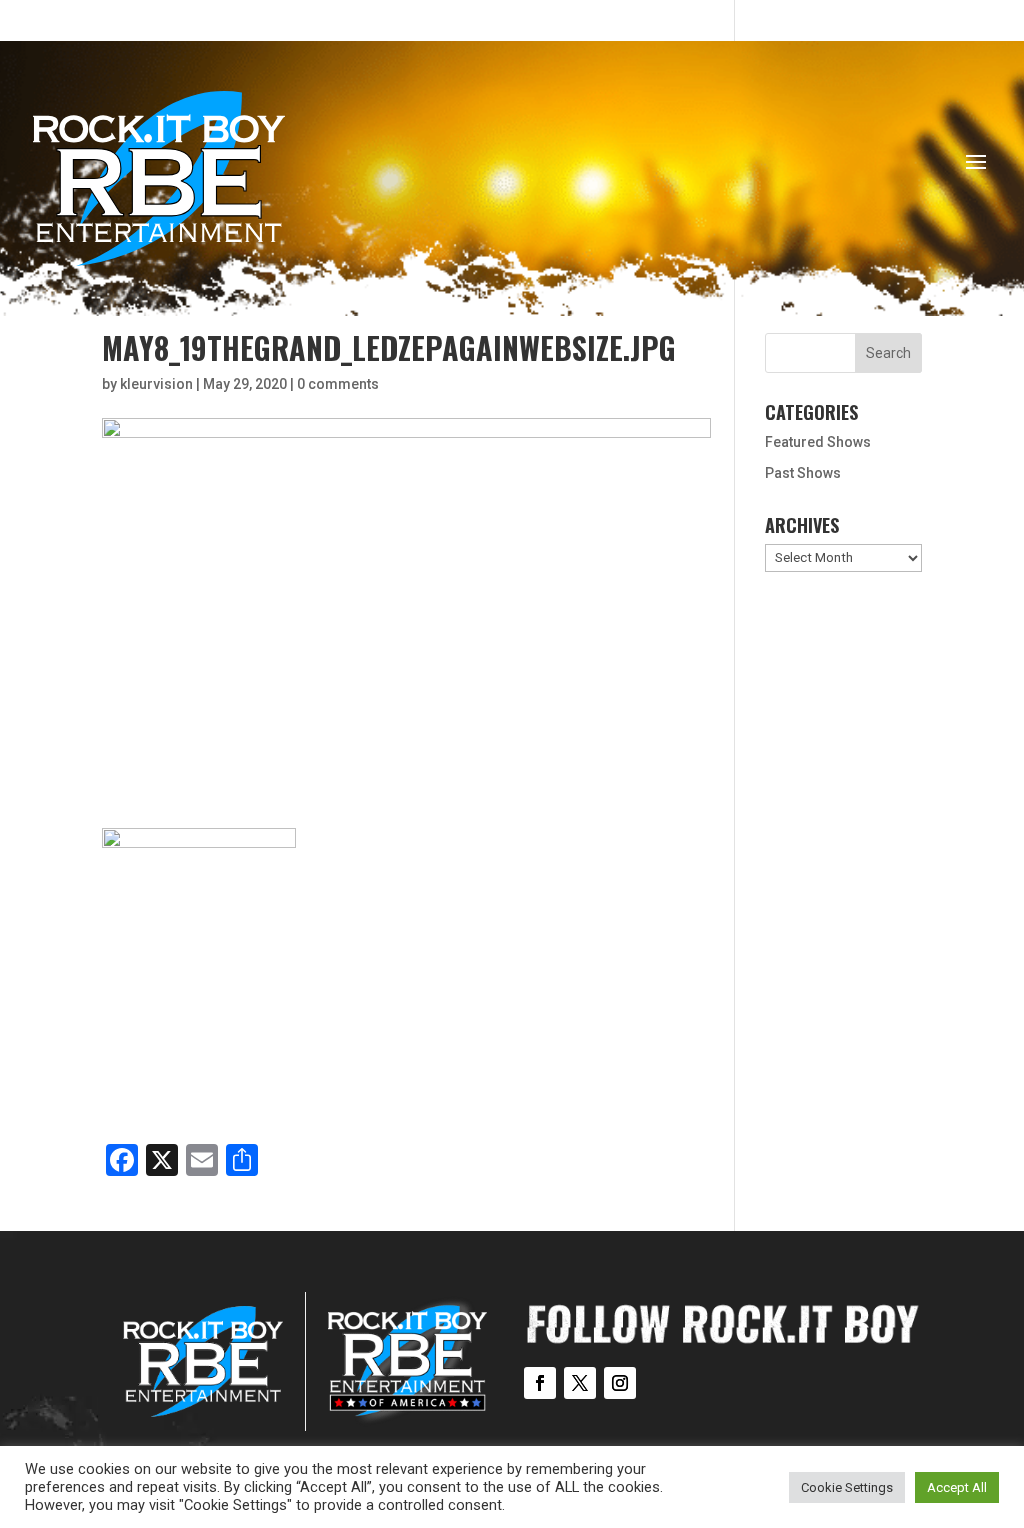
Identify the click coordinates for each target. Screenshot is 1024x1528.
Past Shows (803, 473)
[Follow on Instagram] (620, 1383)
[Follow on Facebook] (540, 1383)
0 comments (338, 384)
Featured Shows (818, 442)
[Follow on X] (580, 1383)
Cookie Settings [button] (847, 1487)
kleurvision (156, 384)
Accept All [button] (957, 1487)
